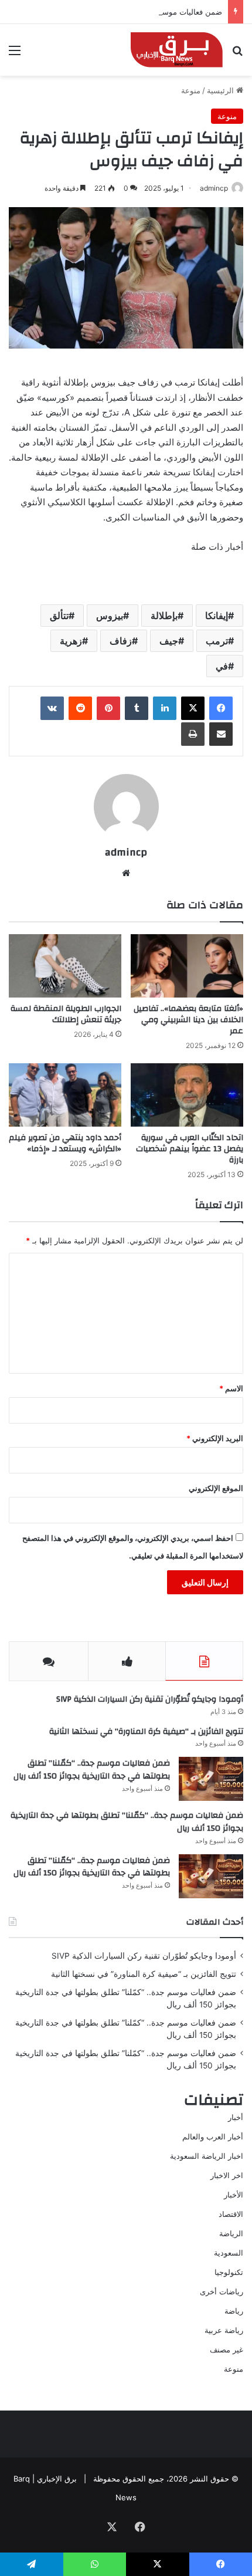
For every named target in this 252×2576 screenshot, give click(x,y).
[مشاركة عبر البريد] (221, 734)
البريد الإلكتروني (215, 1438)
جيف (169, 641)
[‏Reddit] (80, 708)
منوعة (191, 90)
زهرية (71, 641)
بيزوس (110, 616)
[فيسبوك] (221, 708)
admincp (126, 852)
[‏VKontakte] (52, 708)
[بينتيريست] (108, 708)
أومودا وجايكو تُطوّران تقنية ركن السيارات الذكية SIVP (150, 1699)
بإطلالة (164, 616)
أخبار (236, 2117)
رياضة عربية (224, 2330)
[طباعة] (193, 734)
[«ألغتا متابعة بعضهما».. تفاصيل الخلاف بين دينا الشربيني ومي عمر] (187, 966)
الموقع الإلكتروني (216, 1488)
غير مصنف (227, 2349)
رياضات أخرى (222, 2291)
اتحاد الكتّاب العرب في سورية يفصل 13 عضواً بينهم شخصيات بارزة (190, 1149)
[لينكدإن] (165, 708)
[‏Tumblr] (137, 708)
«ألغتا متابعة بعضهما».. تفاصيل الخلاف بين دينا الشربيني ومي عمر (188, 1020)
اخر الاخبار (227, 2175)
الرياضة (231, 2233)
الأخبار (234, 2195)
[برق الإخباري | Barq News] (177, 50)
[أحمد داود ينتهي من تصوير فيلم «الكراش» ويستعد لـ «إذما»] (65, 1095)
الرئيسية (222, 90)
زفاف (121, 641)
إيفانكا (217, 616)
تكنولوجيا (229, 2272)
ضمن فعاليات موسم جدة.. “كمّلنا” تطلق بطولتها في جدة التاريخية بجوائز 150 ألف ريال (92, 1770)
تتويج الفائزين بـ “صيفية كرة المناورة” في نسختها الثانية (146, 1732)
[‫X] (193, 708)
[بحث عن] (237, 54)
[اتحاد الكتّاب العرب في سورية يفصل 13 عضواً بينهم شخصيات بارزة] (187, 1095)
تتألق (59, 616)
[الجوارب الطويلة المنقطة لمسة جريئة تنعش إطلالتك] (65, 966)
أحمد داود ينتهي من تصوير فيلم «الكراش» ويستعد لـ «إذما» (65, 1143)
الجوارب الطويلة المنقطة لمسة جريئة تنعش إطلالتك (66, 1014)
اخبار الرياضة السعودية (207, 2156)
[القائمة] (15, 54)
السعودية (229, 2253)
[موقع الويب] (126, 873)
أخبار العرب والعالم (213, 2136)
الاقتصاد (231, 2214)
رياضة (234, 2311)
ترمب (217, 641)
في (222, 666)
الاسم (231, 1388)
